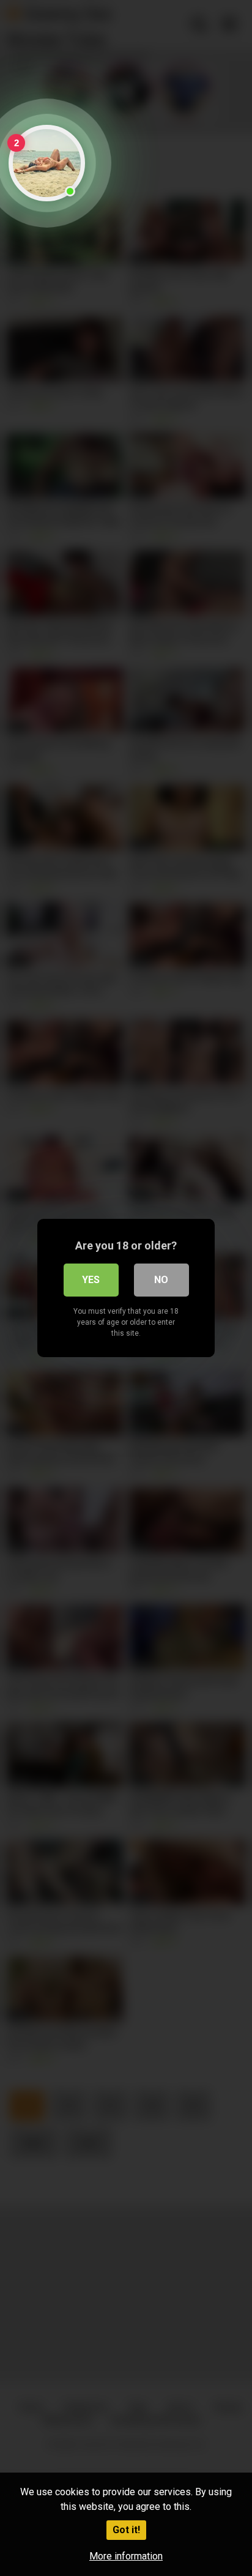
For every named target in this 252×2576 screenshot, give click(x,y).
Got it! (126, 2530)
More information (126, 2556)
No (161, 1280)
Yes (91, 1280)
